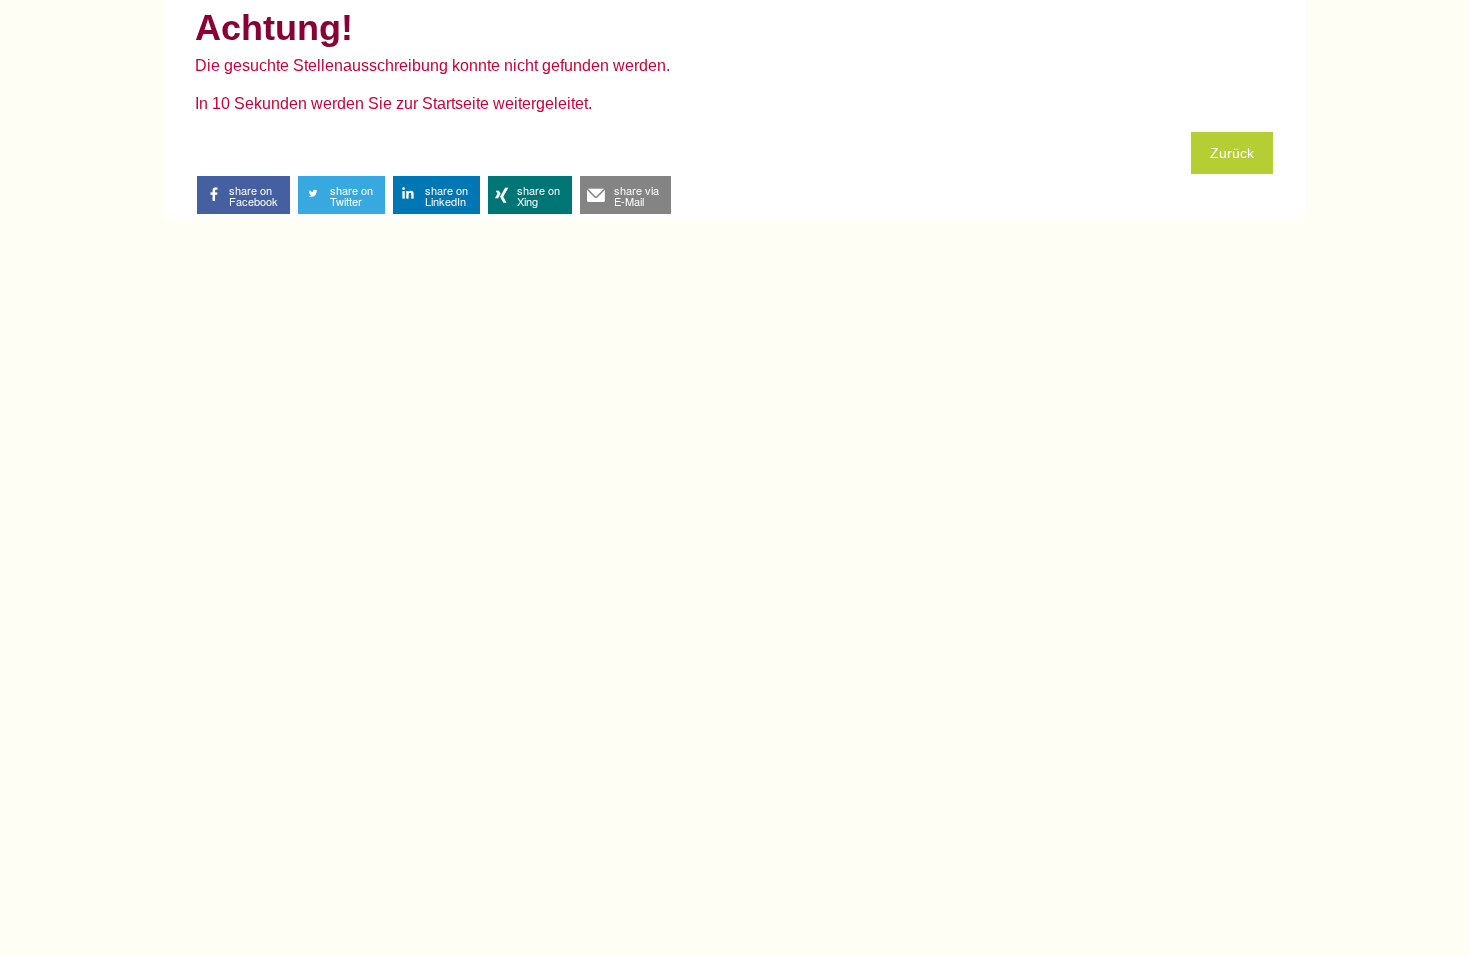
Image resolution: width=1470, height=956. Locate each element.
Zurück (1232, 153)
